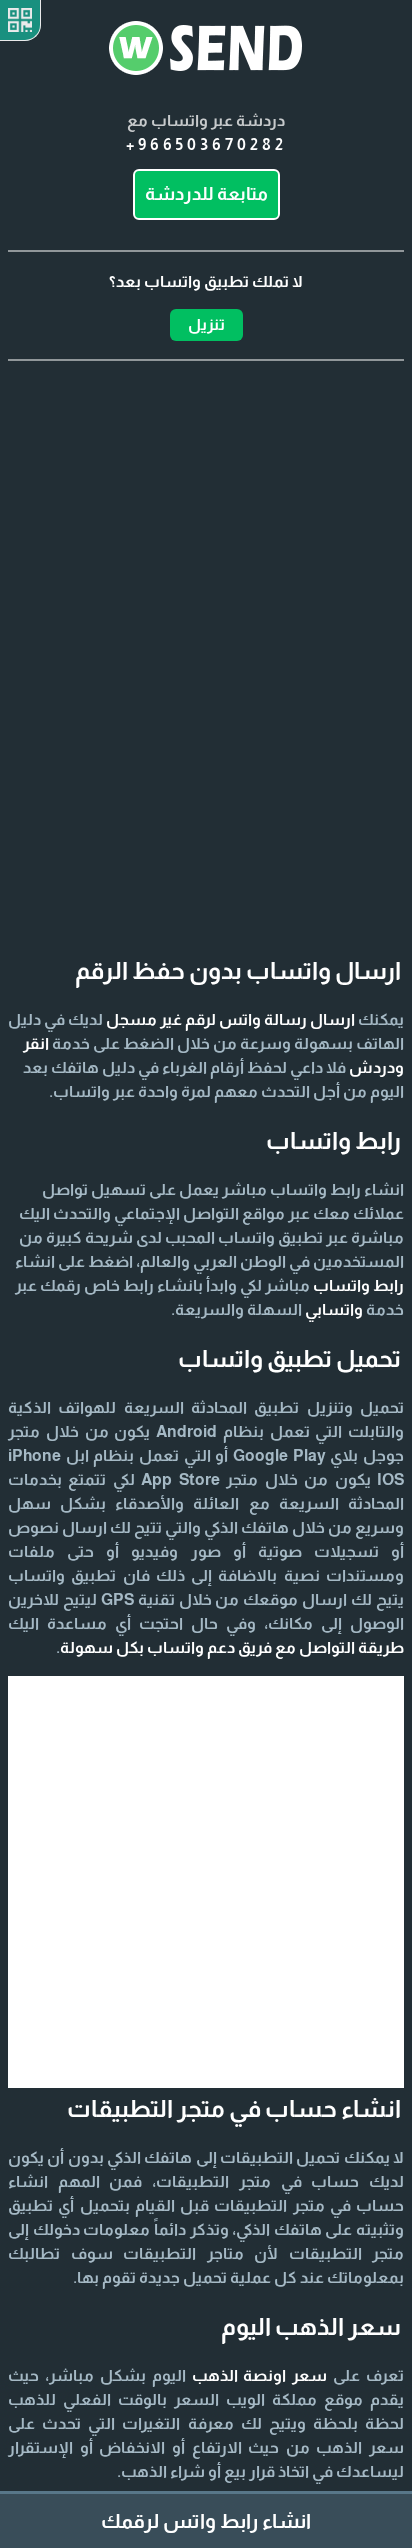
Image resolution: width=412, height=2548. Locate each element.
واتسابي (334, 1309)
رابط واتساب (358, 1285)
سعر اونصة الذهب (260, 2375)
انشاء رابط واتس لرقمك (206, 2521)
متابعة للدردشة (206, 194)
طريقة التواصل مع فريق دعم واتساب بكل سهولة (232, 1647)
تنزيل (206, 324)
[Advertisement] (206, 617)
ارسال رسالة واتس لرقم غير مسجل (230, 1019)
